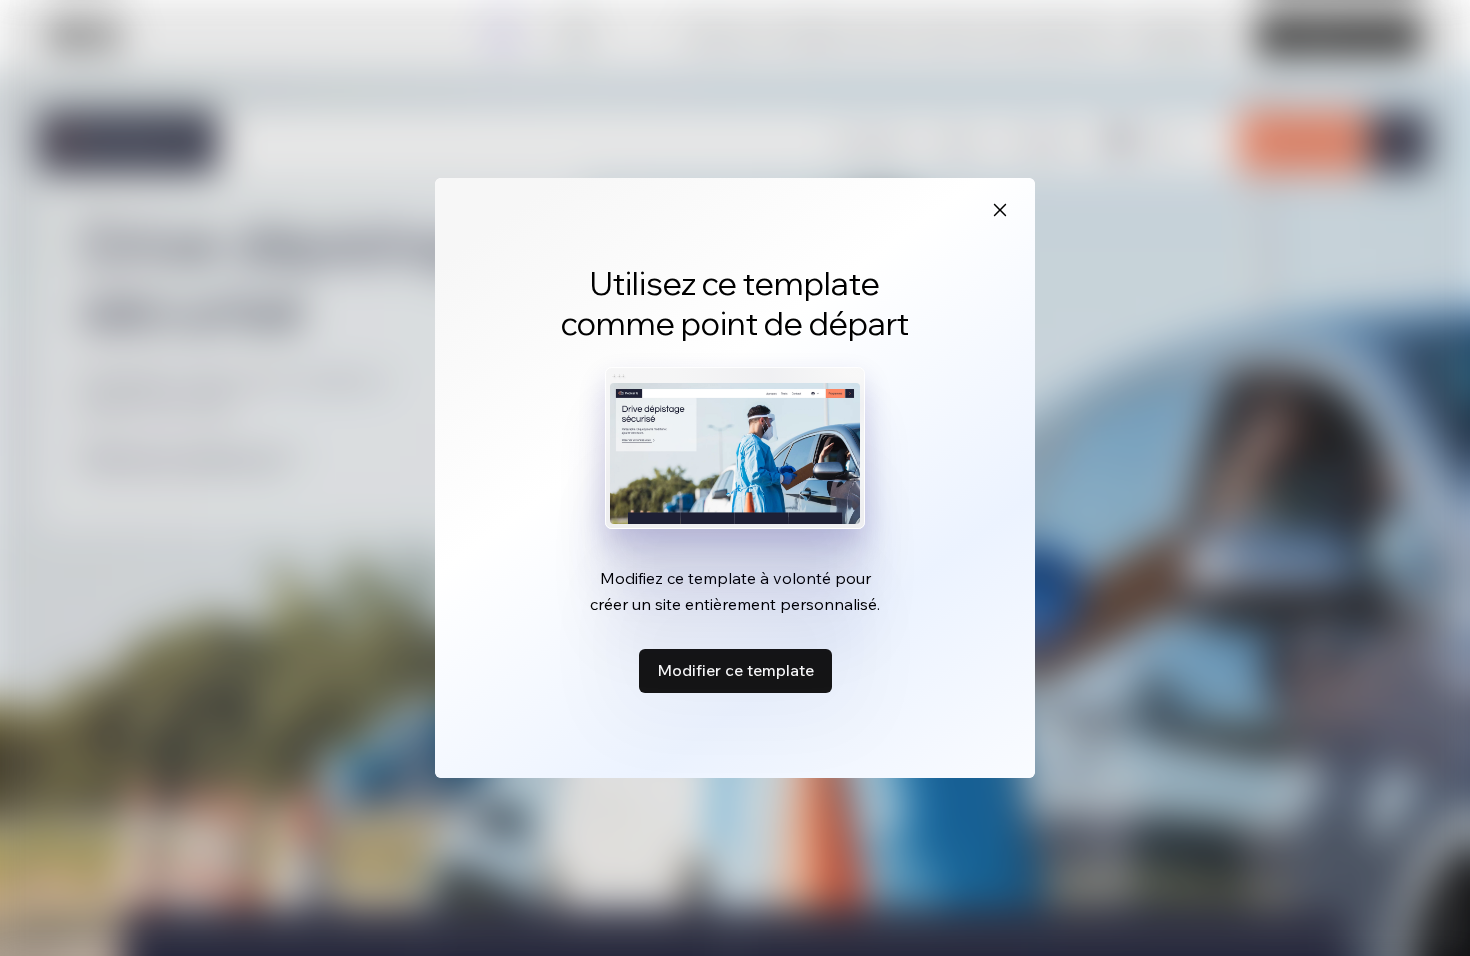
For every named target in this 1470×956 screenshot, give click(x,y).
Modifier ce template (735, 670)
